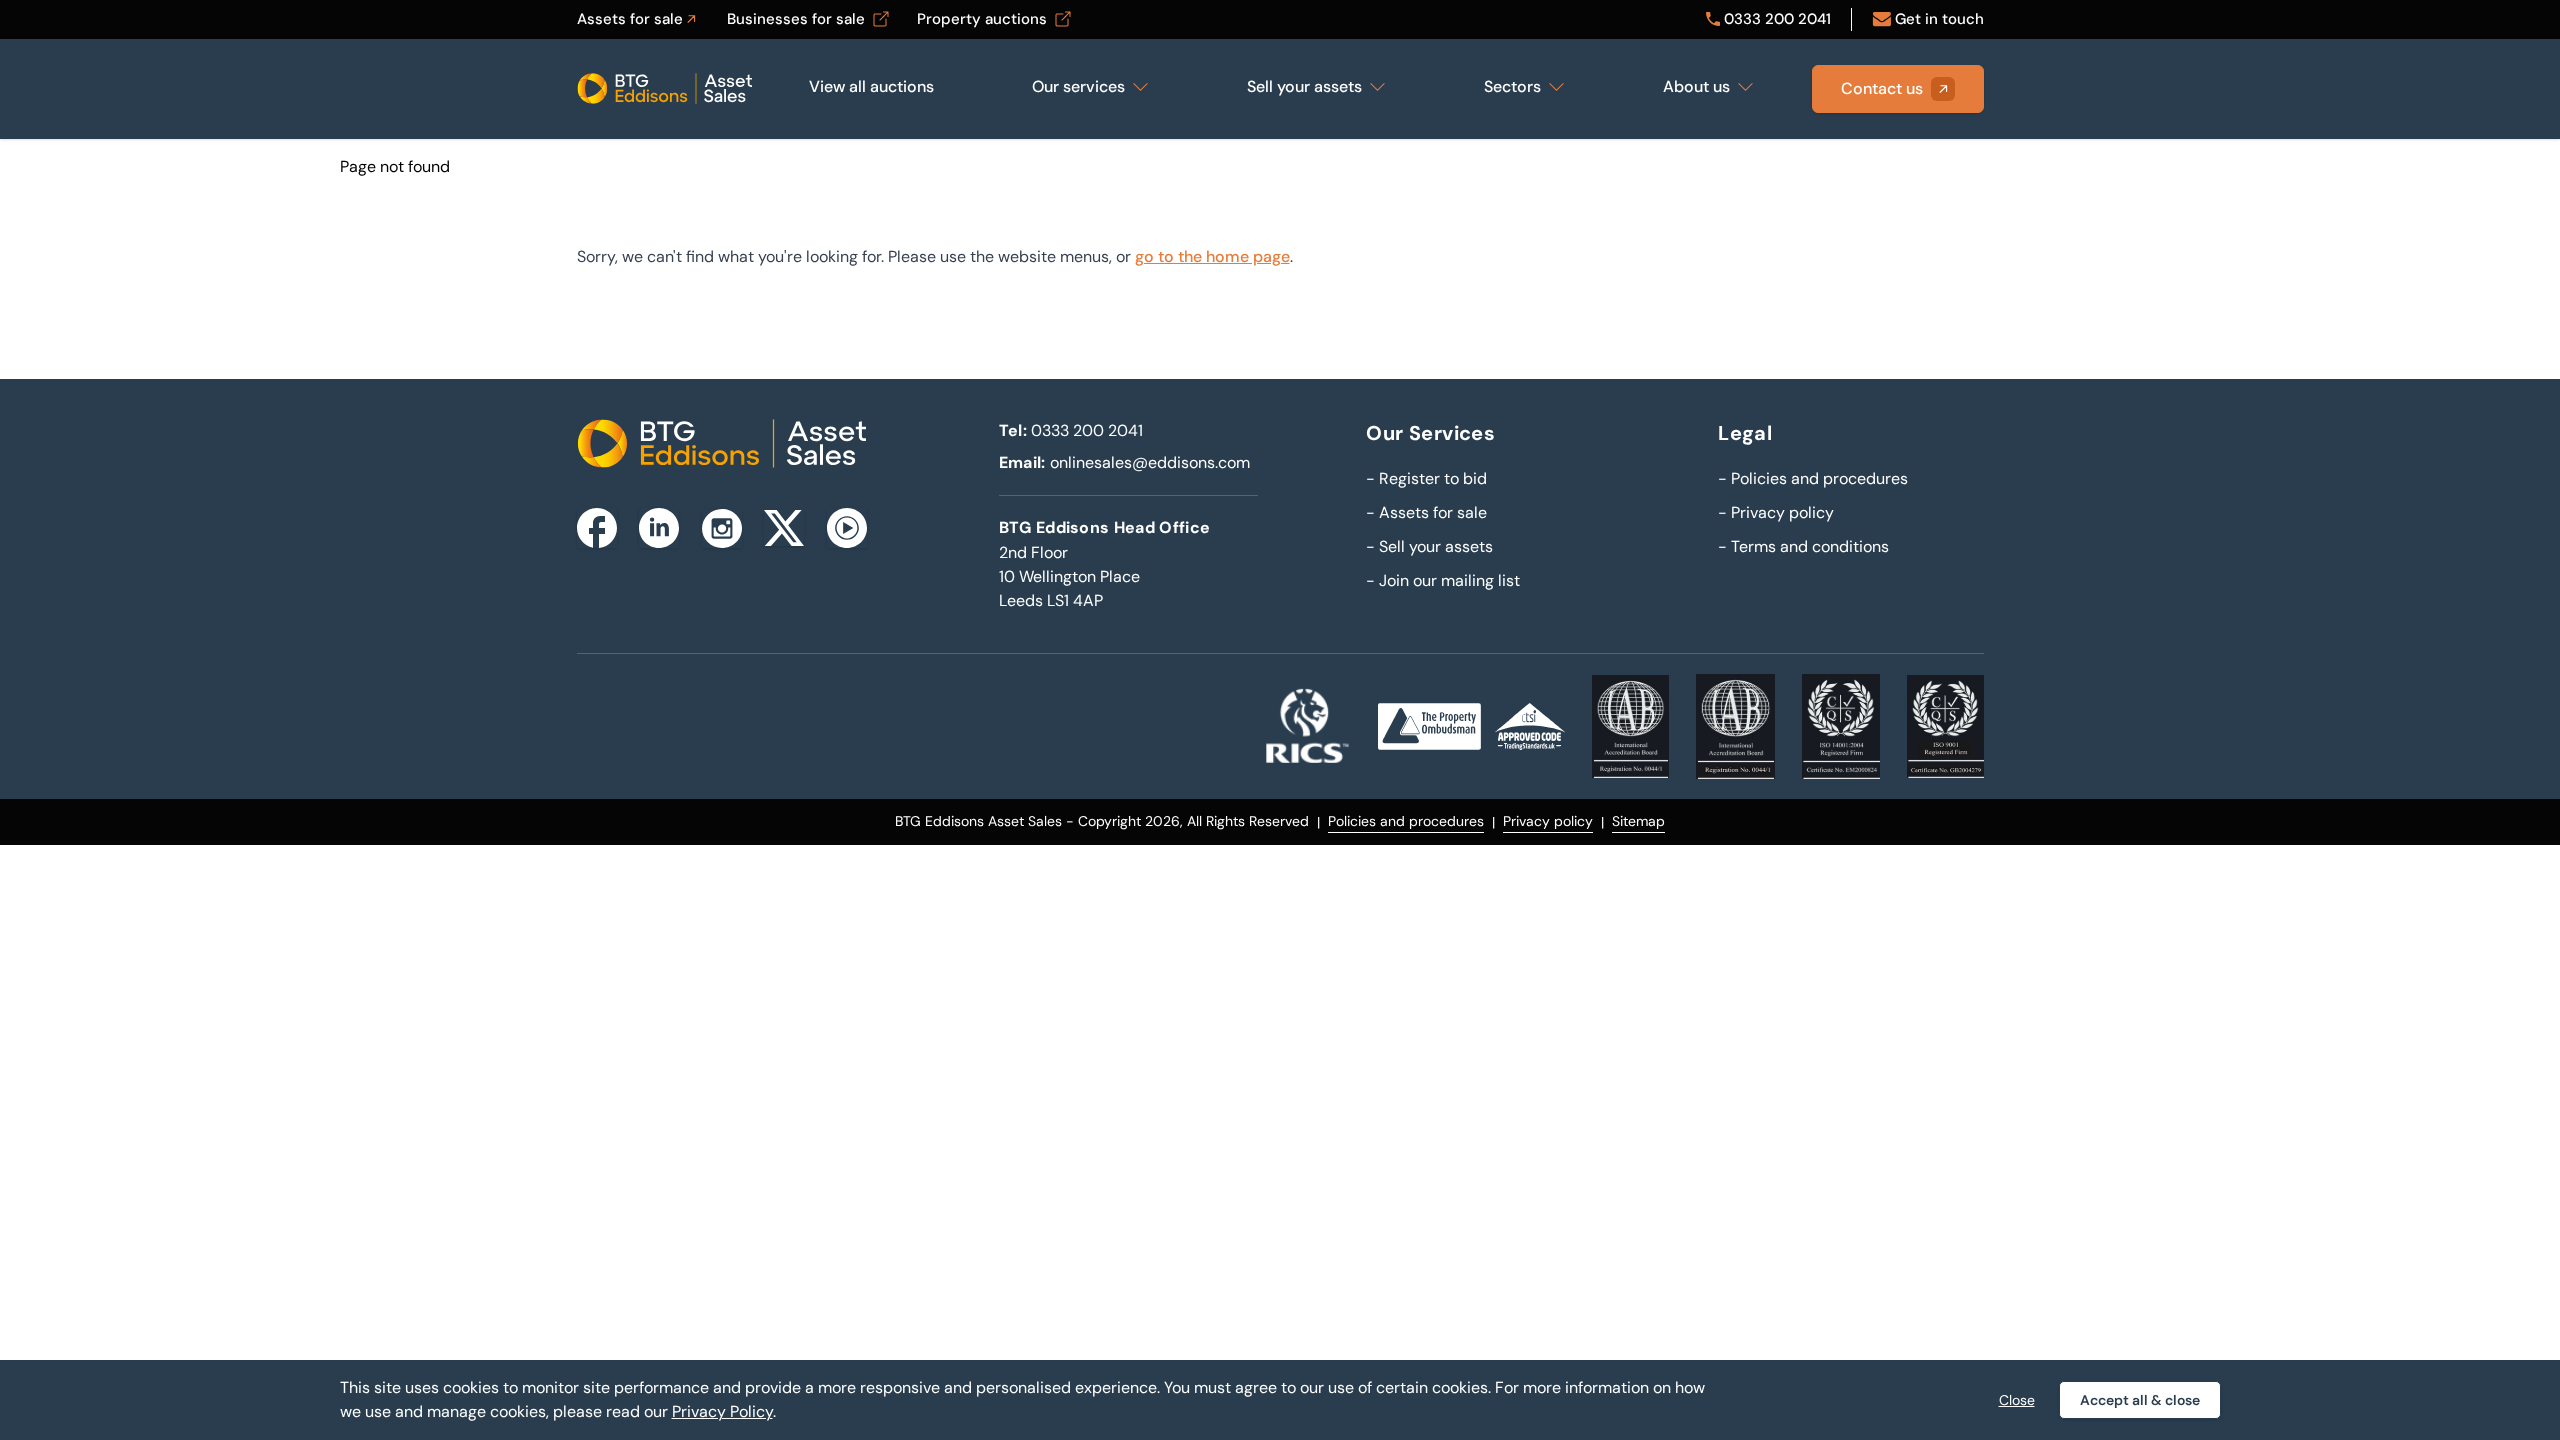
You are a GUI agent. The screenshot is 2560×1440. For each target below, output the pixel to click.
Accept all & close (2140, 1400)
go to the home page (1212, 256)
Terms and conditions (1803, 546)
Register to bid (1426, 478)
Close (2017, 1400)
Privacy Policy (722, 1411)
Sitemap (1638, 821)
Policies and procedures (1813, 478)
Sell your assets (1429, 546)
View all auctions (871, 86)
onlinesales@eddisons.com (1150, 462)
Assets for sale (1426, 512)
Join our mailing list (1443, 580)
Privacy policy (1776, 512)
